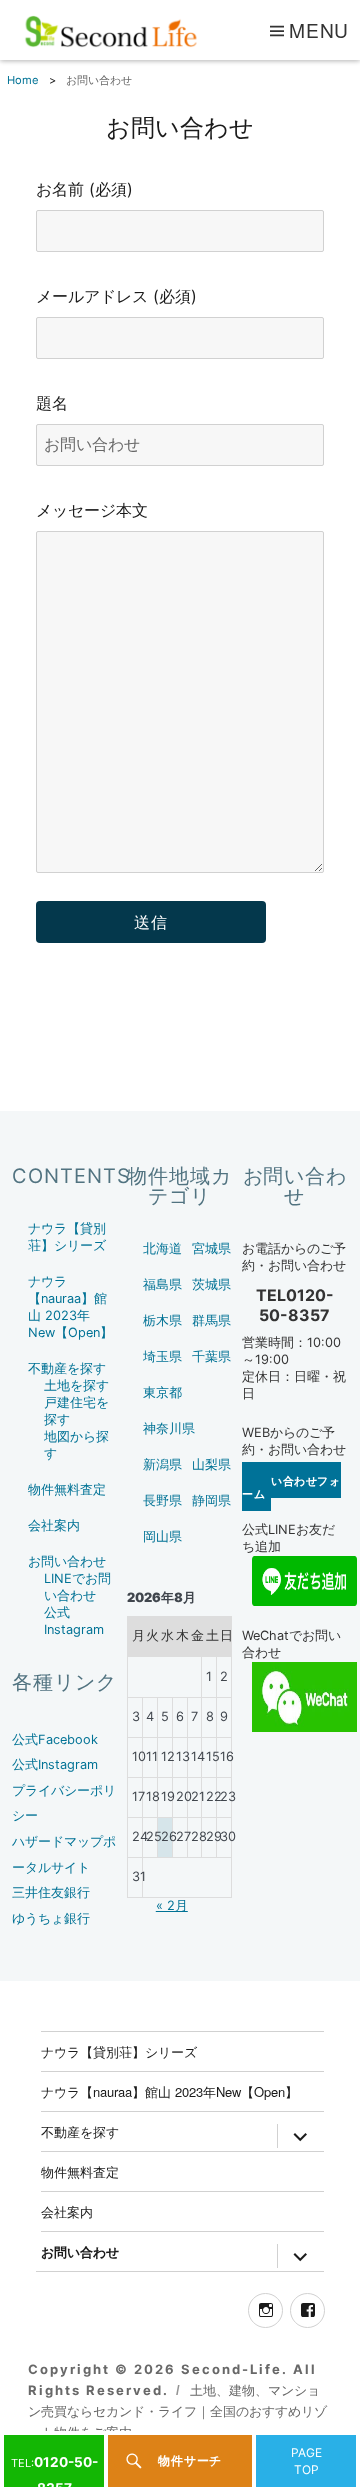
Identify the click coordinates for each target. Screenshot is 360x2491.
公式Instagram (55, 1764)
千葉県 (211, 1356)
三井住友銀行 (51, 1892)
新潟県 (162, 1464)
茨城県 (211, 1284)
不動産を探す (67, 1368)
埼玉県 (162, 1356)
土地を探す (76, 1385)
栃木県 (162, 1320)
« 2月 (172, 1905)
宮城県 (211, 1248)
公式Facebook (55, 1739)
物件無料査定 (67, 1489)
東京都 (162, 1392)
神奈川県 (169, 1428)
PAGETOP (306, 2461)
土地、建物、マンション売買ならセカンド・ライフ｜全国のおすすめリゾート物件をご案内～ (177, 2411)
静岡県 (211, 1500)
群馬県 (211, 1320)
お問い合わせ (67, 1561)
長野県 (162, 1500)
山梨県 (211, 1464)
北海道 (162, 1248)
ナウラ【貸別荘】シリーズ (119, 2051)
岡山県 (162, 1536)
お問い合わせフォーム (291, 1486)
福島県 (162, 1284)
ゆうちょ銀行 (51, 1918)
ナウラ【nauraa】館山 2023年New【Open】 (169, 2091)
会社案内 (54, 1525)
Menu (319, 29)
